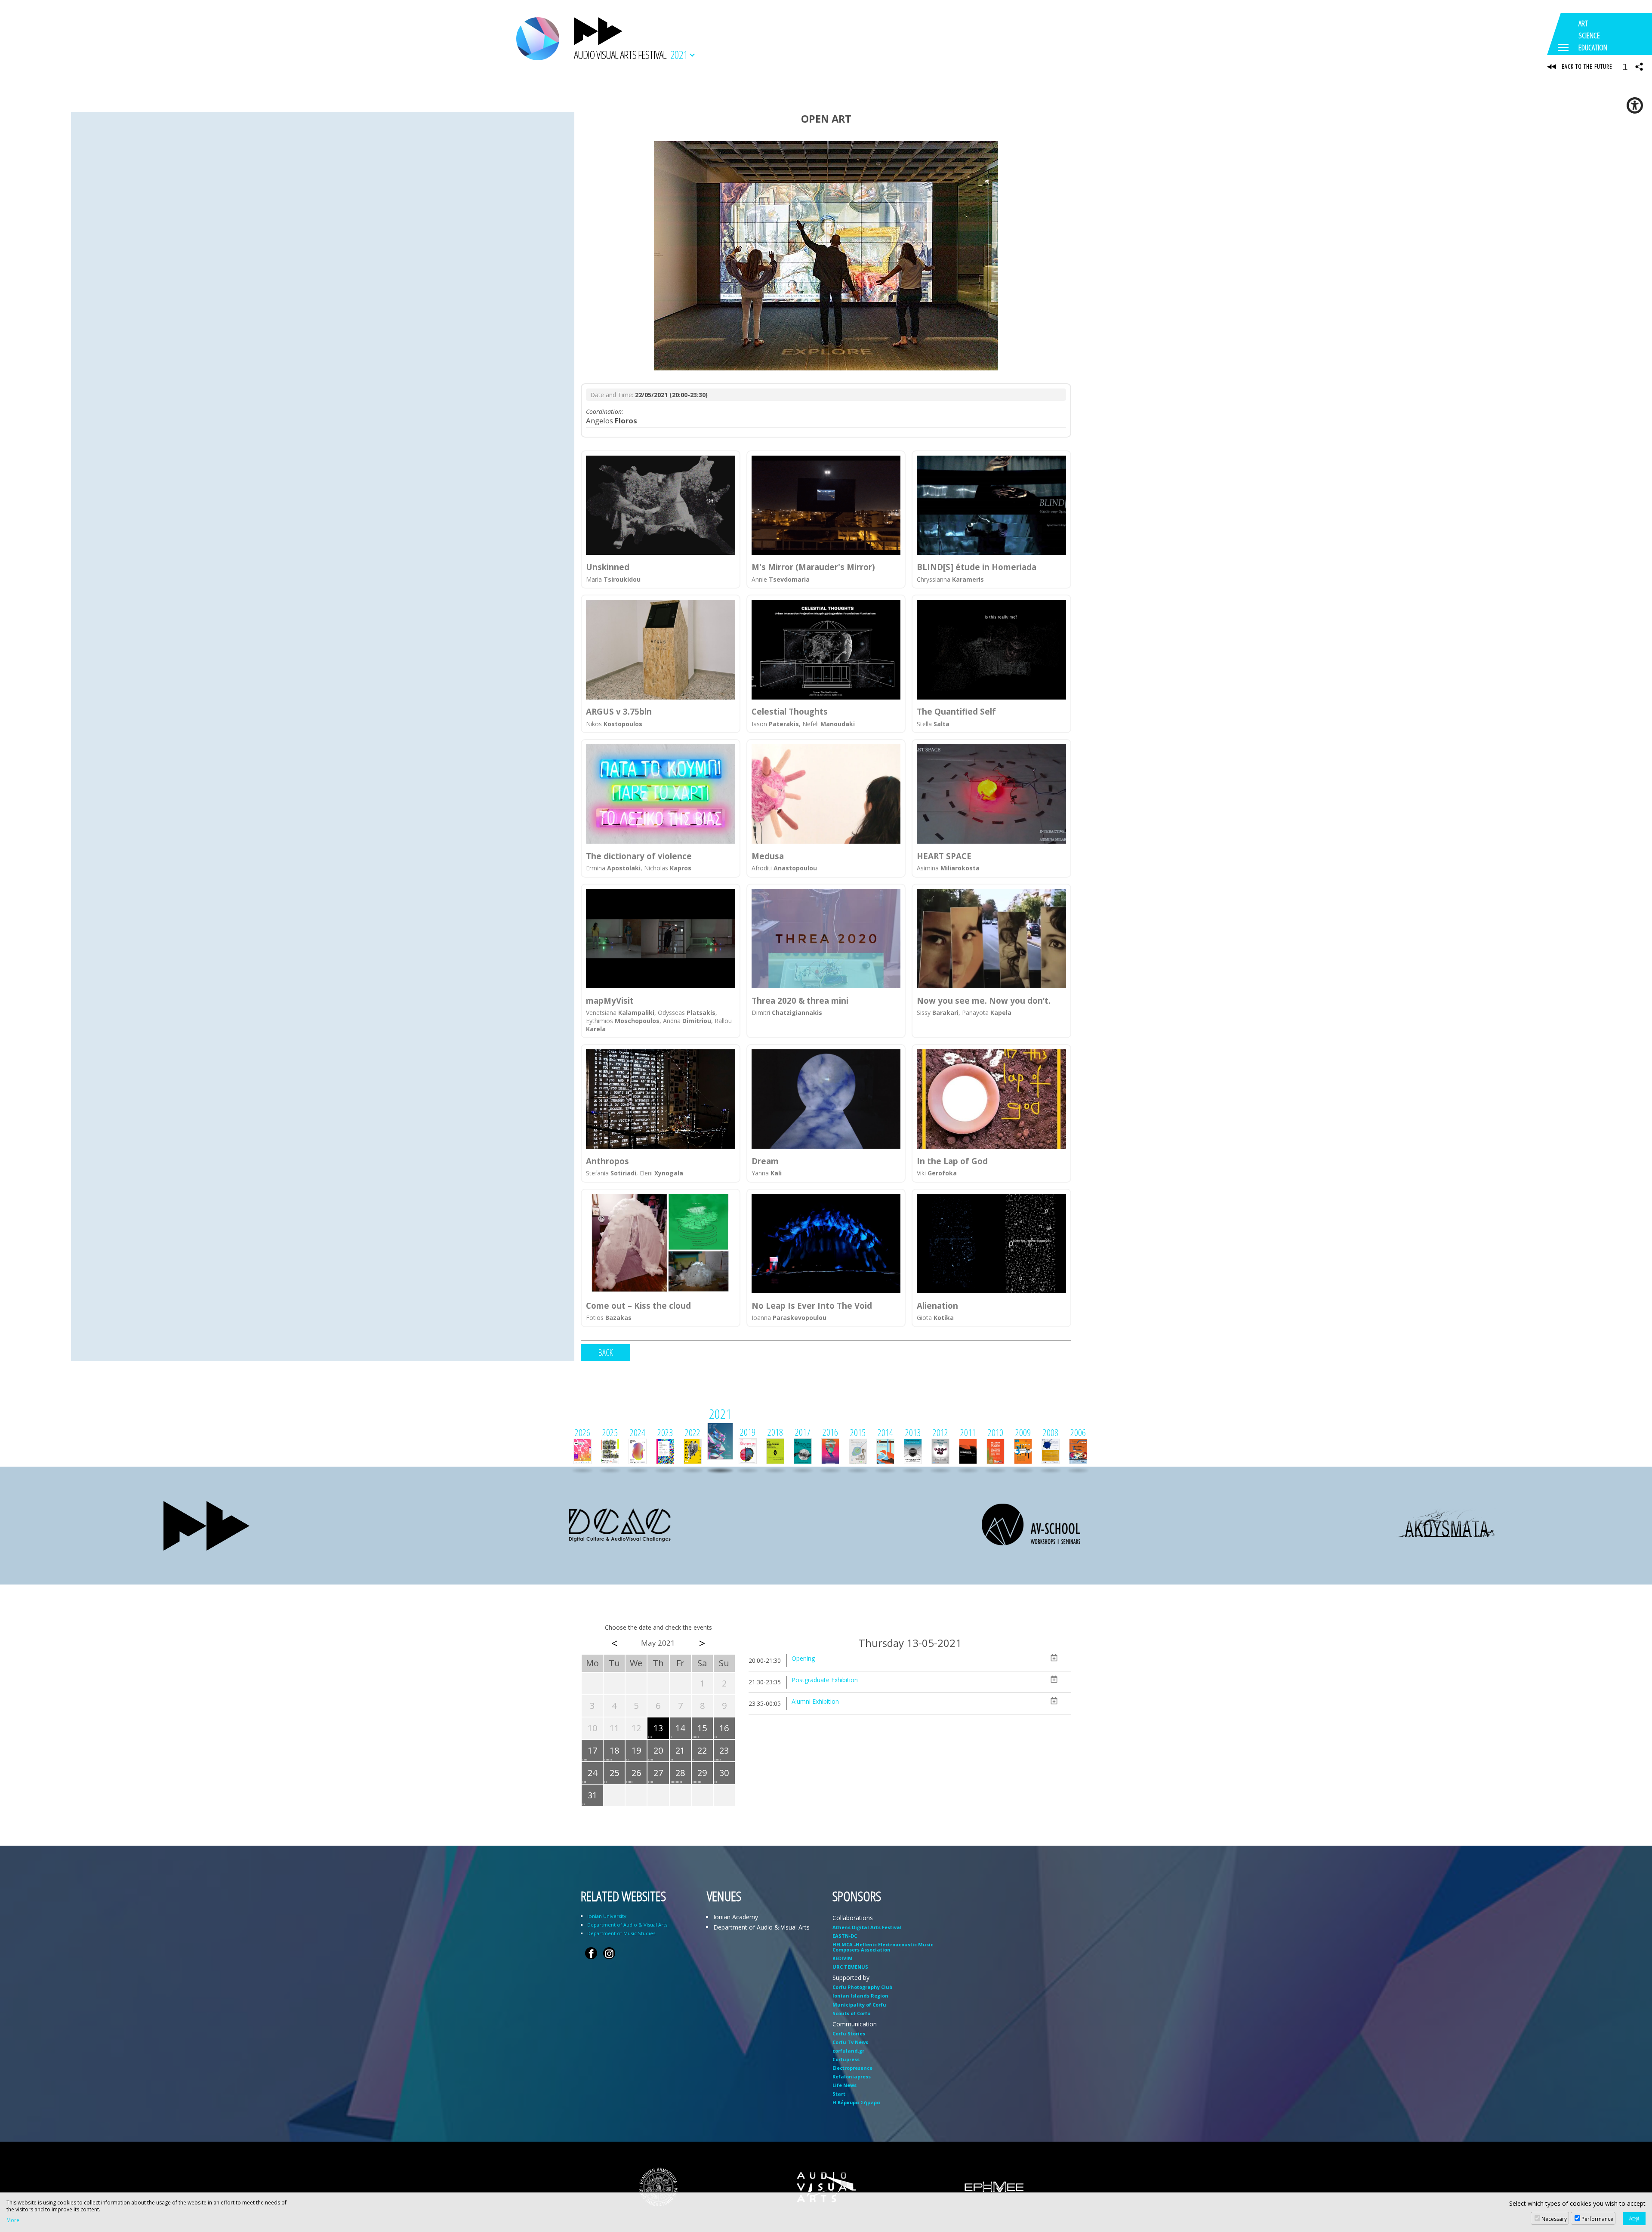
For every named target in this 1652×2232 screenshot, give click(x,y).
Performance (1597, 2219)
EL (1625, 67)
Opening (803, 1658)
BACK (606, 1352)
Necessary (1554, 2219)
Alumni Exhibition (815, 1701)
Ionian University (607, 1916)
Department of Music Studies (621, 1933)
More (13, 2220)
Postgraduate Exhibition (825, 1680)
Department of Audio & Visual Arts (627, 1925)
